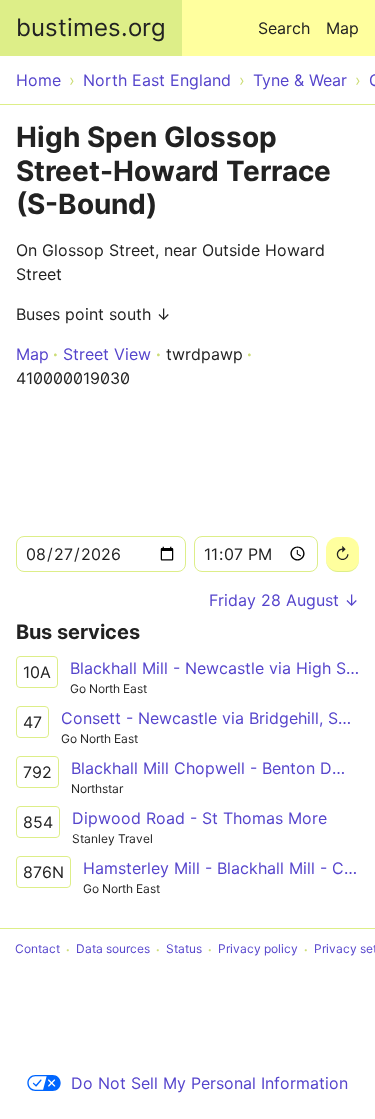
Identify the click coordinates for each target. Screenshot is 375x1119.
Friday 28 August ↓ (284, 600)
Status (184, 949)
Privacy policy (258, 949)
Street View (107, 354)
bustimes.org (91, 27)
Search (284, 28)
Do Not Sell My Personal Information (209, 1083)
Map (342, 28)
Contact (37, 949)
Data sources (113, 949)
